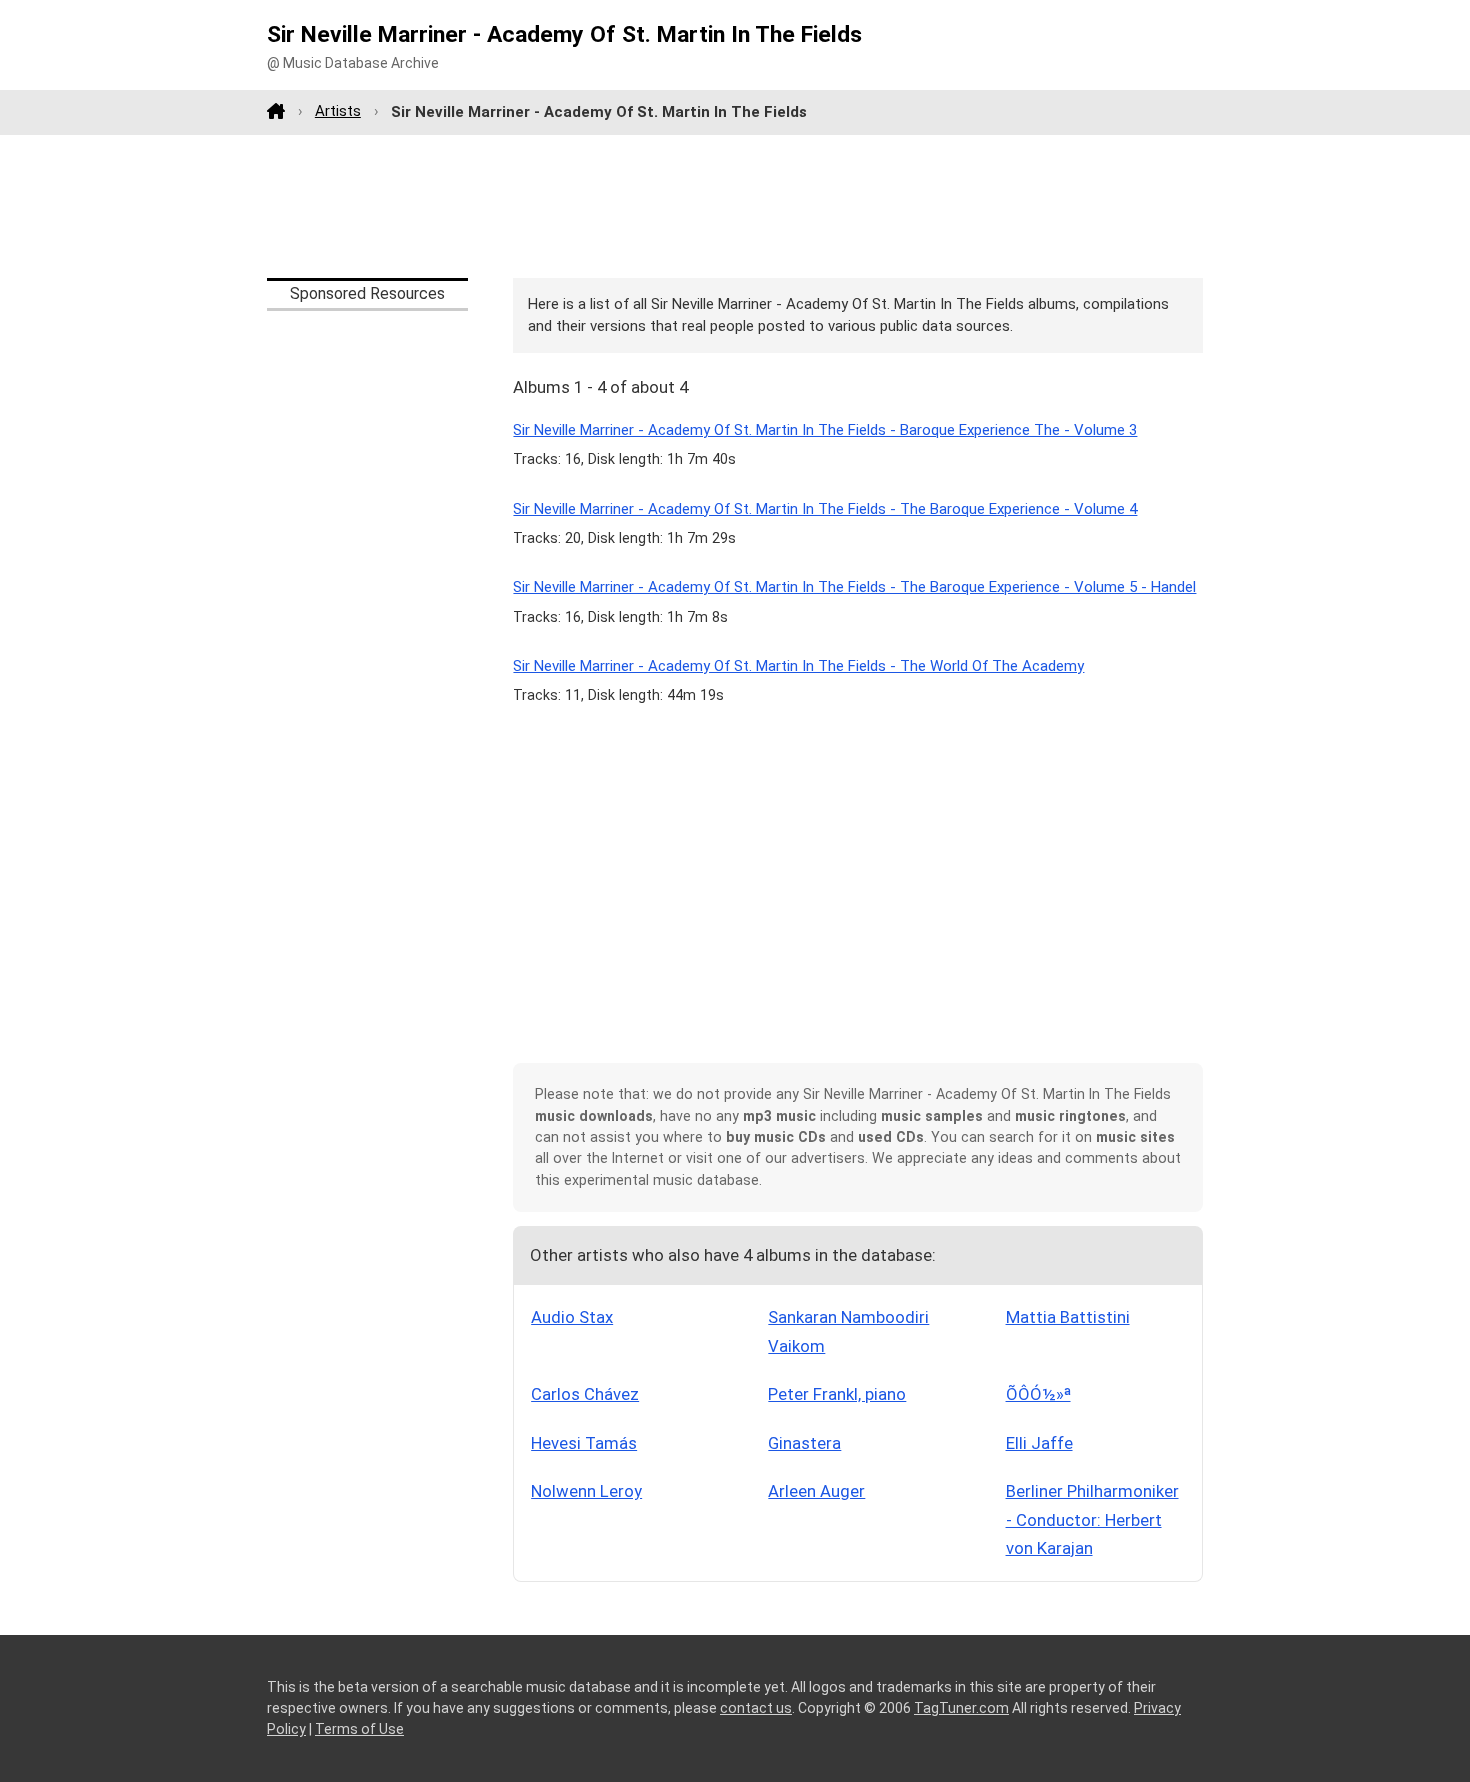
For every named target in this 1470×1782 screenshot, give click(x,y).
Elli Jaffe (1039, 1443)
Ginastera (804, 1443)
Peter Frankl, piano (837, 1394)
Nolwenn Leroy (586, 1491)
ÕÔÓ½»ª (1038, 1394)
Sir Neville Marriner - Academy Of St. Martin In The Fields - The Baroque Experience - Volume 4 (825, 509)
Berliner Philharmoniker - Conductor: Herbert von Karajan (1092, 1519)
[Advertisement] (735, 206)
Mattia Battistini (1068, 1317)
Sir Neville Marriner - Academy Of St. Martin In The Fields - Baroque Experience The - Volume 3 (825, 430)
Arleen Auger (816, 1491)
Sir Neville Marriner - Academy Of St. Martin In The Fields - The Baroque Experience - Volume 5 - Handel (854, 587)
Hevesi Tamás (584, 1443)
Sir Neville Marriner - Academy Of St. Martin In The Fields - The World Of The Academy (798, 666)
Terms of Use (359, 1729)
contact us (756, 1708)
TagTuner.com (961, 1708)
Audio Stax (572, 1317)
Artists (338, 111)
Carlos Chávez (585, 1394)
